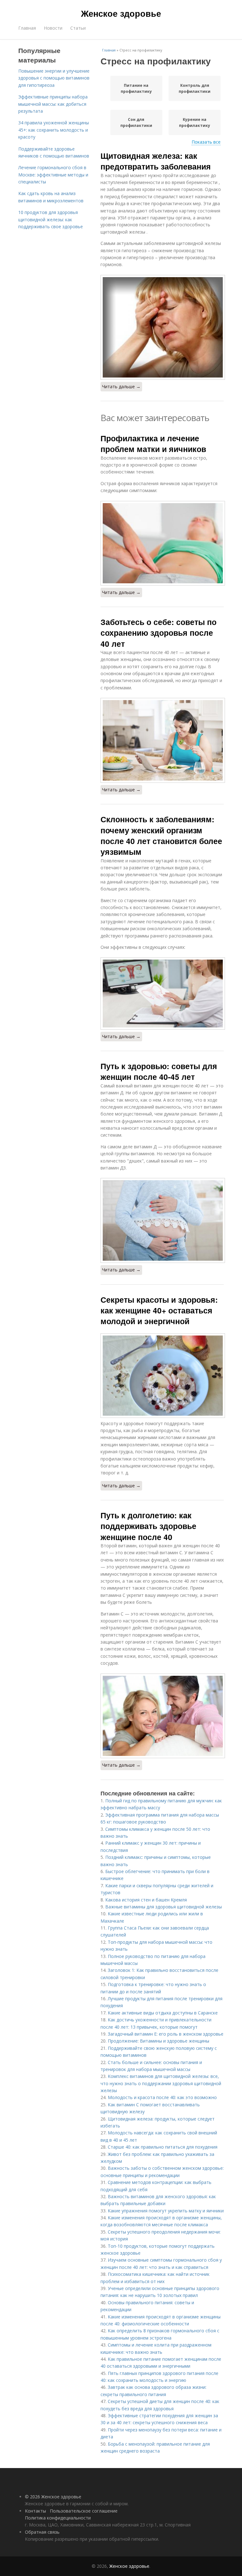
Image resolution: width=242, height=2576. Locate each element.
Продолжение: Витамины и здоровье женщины (158, 2041)
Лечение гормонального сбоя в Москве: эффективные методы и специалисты (53, 175)
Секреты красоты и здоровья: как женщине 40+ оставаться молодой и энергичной (159, 1310)
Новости (53, 28)
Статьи (78, 28)
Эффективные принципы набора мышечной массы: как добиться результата (53, 104)
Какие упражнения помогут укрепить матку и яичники (166, 2211)
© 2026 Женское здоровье (53, 2497)
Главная (27, 28)
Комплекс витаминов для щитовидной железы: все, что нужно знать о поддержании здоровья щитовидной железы (161, 2083)
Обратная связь (42, 2532)
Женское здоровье (121, 13)
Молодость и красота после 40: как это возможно (162, 2097)
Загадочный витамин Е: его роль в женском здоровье (166, 2034)
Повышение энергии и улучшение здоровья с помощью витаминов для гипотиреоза (54, 78)
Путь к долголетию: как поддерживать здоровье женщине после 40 (148, 1526)
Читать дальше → (121, 387)
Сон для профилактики (136, 122)
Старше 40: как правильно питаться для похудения (163, 2147)
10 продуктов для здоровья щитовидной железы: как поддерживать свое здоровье (51, 219)
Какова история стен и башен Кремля (146, 1900)
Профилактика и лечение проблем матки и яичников (153, 443)
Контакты (35, 2511)
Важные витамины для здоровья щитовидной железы (164, 1907)
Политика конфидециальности (58, 2518)
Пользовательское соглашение (84, 2511)
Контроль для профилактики (195, 88)
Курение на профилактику (195, 122)
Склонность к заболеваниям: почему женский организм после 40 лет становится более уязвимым (161, 835)
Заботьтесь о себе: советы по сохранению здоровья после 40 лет (158, 633)
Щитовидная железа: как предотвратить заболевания (156, 161)
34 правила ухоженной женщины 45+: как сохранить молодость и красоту (54, 130)
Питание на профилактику (136, 88)
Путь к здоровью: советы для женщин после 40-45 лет (159, 1071)
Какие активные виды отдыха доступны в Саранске (163, 2013)
